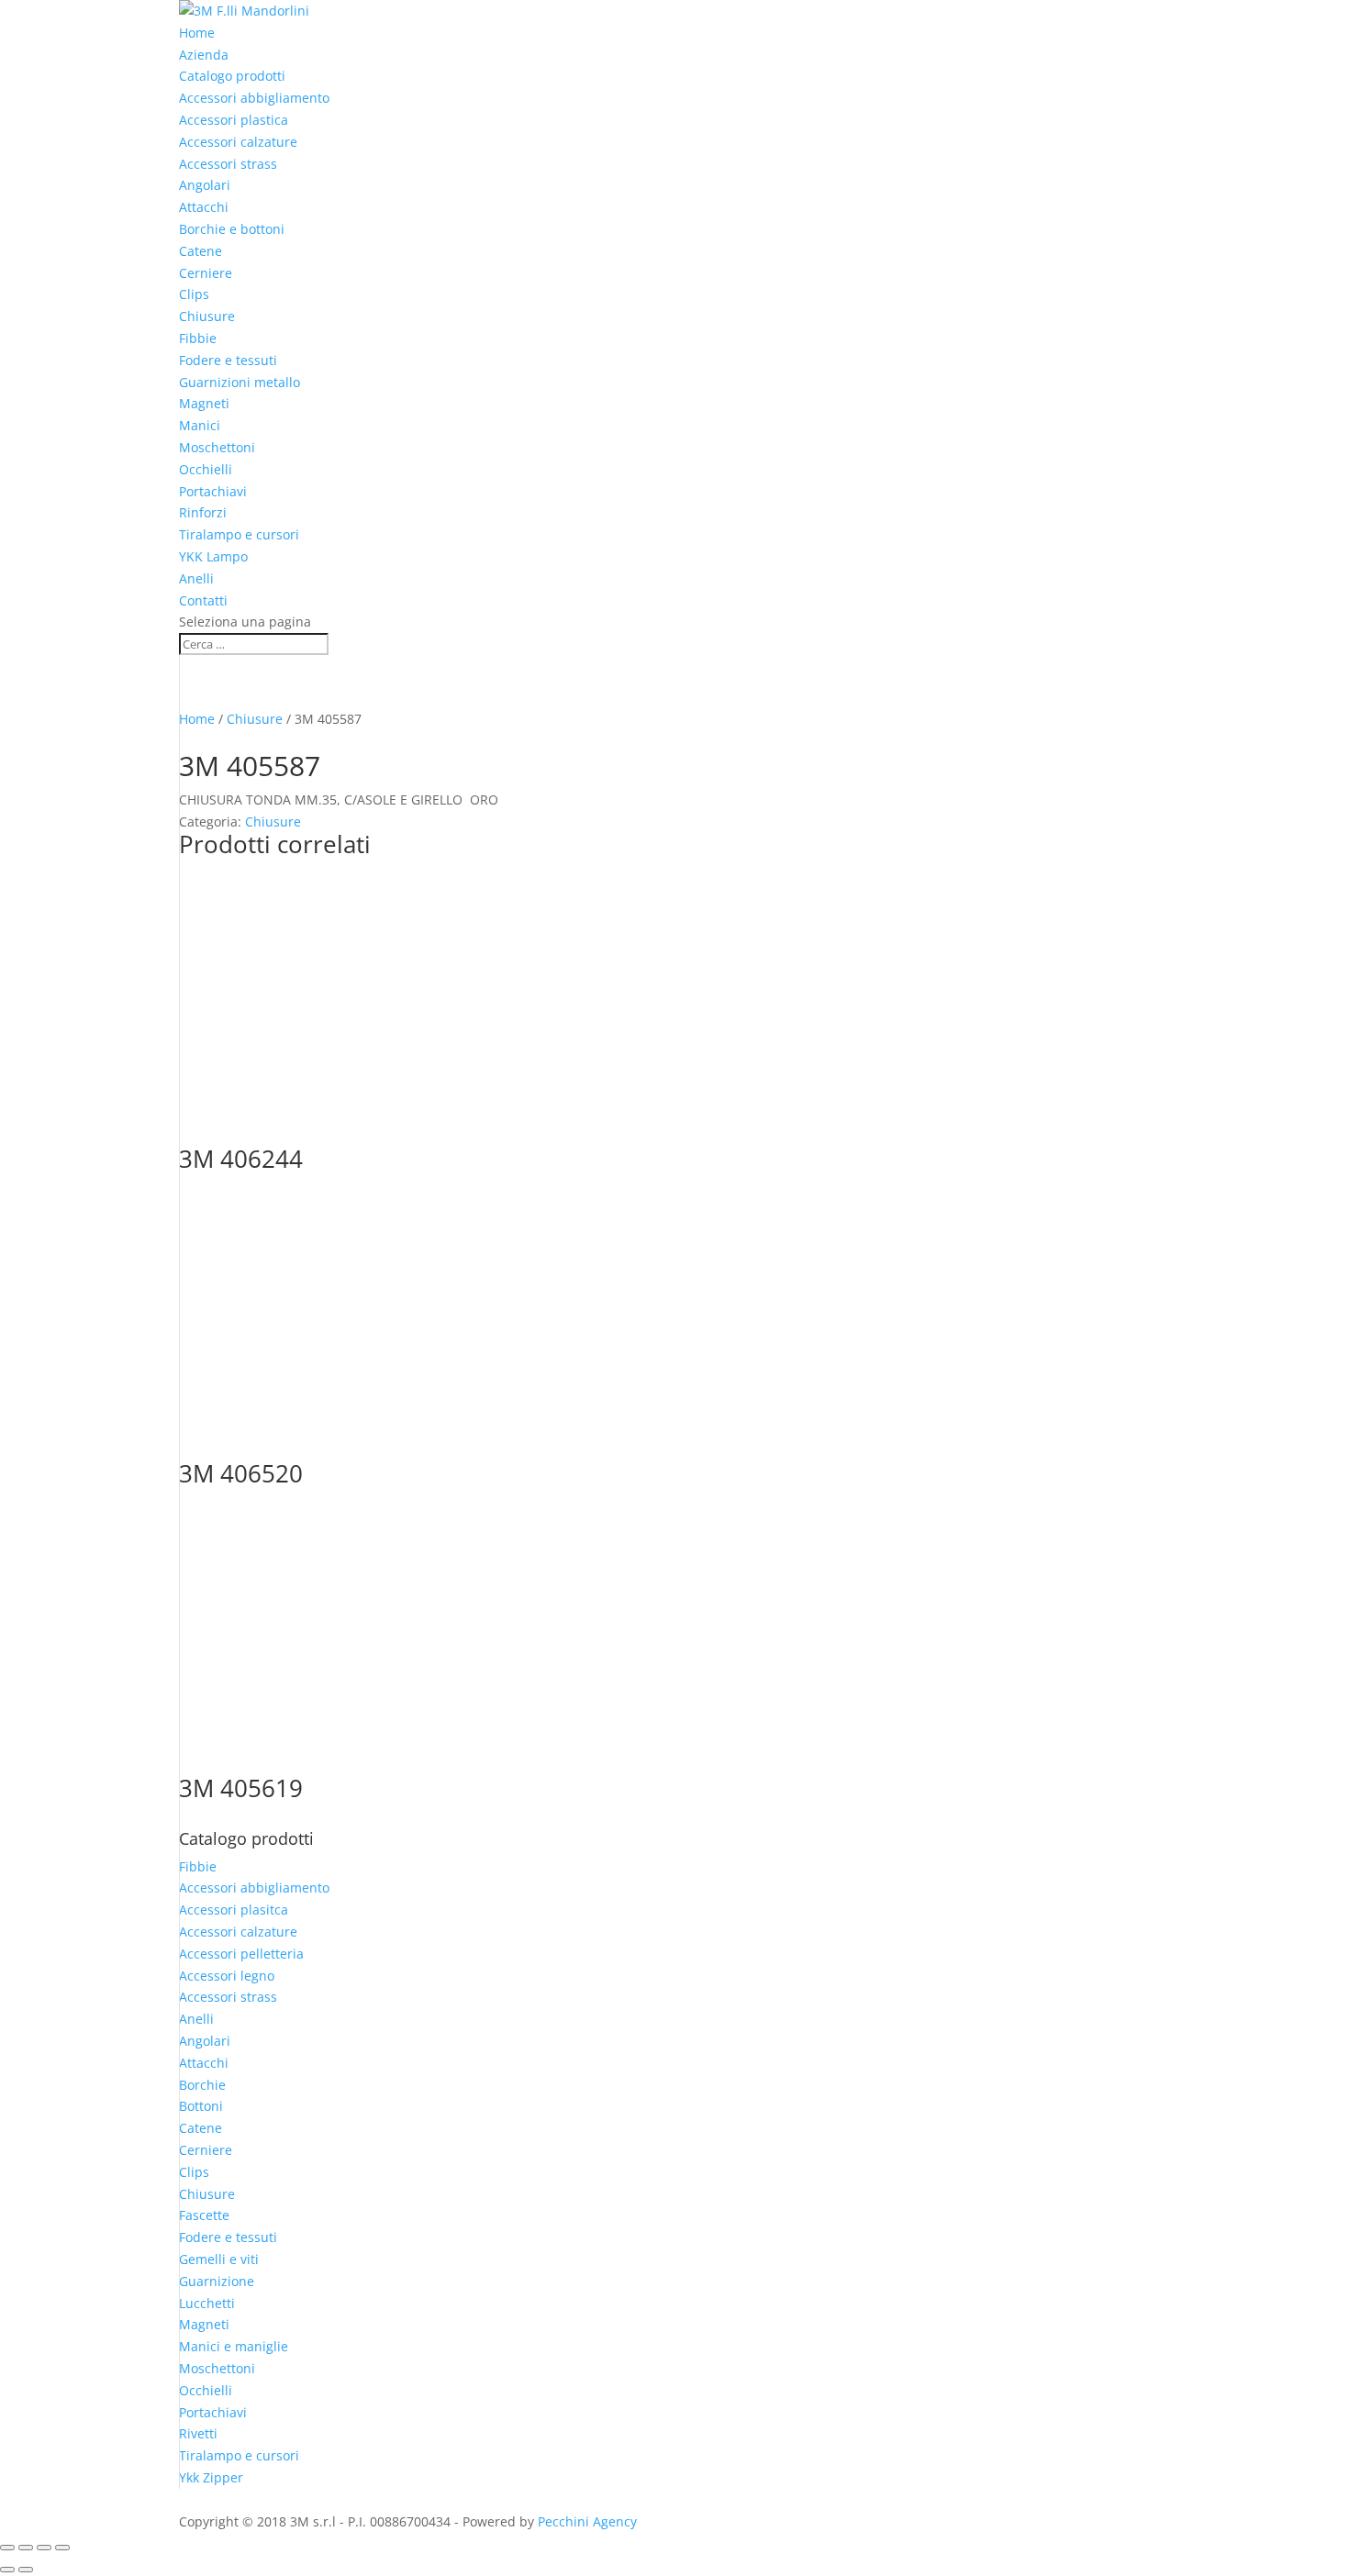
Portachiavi (213, 491)
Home (197, 33)
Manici (200, 425)
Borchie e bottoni (232, 229)
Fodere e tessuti (228, 360)
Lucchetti (207, 2303)
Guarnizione (217, 2281)
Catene (201, 251)
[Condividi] (44, 2548)
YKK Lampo (213, 556)
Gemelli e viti (219, 2259)
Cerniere (206, 273)
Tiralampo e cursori (239, 534)
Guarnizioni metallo (240, 382)
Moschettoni (217, 447)
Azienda (204, 55)
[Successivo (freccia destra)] (26, 2570)
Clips (194, 294)
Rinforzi (203, 512)
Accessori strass (228, 164)
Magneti (204, 403)
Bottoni (201, 2106)
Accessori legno (227, 1976)
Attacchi (204, 207)
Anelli (196, 578)
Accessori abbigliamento (254, 98)
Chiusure (207, 316)
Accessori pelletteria (241, 1954)
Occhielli (206, 469)
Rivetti (198, 2433)
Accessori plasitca (234, 1910)
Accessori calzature (238, 142)
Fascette (204, 2215)
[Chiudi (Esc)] (62, 2548)
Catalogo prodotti (232, 76)
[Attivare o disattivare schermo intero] (26, 2548)
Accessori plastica (234, 120)
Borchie (202, 2085)
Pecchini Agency (587, 2521)
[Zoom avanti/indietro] (7, 2548)
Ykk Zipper (211, 2477)
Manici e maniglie (234, 2346)
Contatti (203, 600)
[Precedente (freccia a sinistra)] (7, 2570)
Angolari (205, 185)
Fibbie (198, 338)
